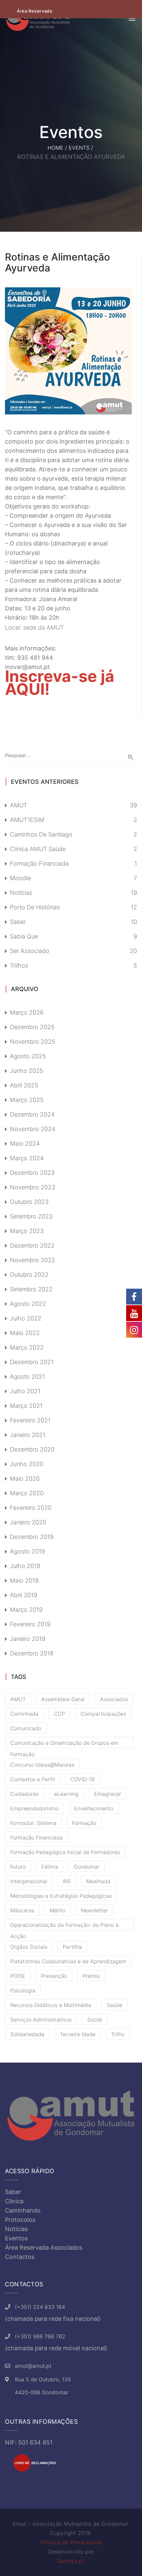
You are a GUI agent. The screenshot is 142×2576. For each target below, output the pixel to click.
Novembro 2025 (33, 1042)
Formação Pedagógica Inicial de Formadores (65, 1852)
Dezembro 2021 (32, 1362)
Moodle (20, 878)
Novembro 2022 (33, 1260)
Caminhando (23, 2210)
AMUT (18, 805)
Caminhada (24, 1714)
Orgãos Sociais (29, 1947)
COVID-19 (82, 1779)
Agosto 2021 (27, 1377)
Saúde (114, 2005)
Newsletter (94, 1910)
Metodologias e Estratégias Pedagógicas (61, 1896)
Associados (114, 1699)
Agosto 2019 (27, 1551)
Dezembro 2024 (32, 1114)
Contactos (20, 2257)
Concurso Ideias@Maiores (42, 1765)
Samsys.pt (71, 2561)
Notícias (21, 893)
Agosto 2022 (28, 1304)
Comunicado (26, 1728)
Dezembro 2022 (32, 1245)
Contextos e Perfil (33, 1779)
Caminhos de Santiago (41, 834)
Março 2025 (27, 1100)
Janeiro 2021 (28, 1435)
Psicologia (23, 1990)
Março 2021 (26, 1406)
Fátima (50, 1867)
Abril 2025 (24, 1085)
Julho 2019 (25, 1566)
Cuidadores (24, 1794)
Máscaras (22, 1910)
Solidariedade (27, 2034)
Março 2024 (27, 1158)
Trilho (118, 2034)
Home (55, 148)
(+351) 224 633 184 (40, 2307)
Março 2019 (26, 1610)
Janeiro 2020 (28, 1522)
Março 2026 (27, 1012)
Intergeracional (29, 1881)
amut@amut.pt (33, 2366)
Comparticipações (103, 1714)
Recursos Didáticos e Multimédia (51, 2005)
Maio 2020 (25, 1479)
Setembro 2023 (31, 1216)
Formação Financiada (39, 863)
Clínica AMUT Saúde (38, 849)
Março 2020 (27, 1493)
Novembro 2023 (33, 1187)
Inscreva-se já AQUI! (60, 683)
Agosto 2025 (28, 1056)
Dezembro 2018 (32, 1653)
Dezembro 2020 (32, 1449)
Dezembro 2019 (32, 1537)
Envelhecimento (94, 1808)
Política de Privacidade (71, 2542)
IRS (67, 1881)
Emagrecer (108, 1794)
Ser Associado (30, 951)
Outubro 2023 (29, 1202)
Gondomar (87, 1867)
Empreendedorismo (34, 1808)
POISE (18, 1976)
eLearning (66, 1794)
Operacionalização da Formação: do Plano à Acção (64, 1926)
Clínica (14, 2201)
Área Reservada (35, 11)
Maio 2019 (24, 1580)
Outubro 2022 (29, 1275)
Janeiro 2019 (28, 1639)
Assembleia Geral (63, 1699)
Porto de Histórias (35, 907)
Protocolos (20, 2220)
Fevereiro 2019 (30, 1624)
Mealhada (98, 1881)
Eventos (16, 2238)
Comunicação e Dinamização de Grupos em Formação (64, 1744)
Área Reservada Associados (44, 2247)
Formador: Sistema (33, 1823)
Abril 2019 (24, 1595)
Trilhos (19, 965)
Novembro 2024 (33, 1129)
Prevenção (54, 1976)
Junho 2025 (27, 1071)
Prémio (91, 1976)
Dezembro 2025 (32, 1027)
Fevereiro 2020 (31, 1508)
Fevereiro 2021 (30, 1420)
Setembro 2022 (31, 1289)
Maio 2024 (25, 1144)
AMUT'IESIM (27, 820)
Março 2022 (27, 1347)
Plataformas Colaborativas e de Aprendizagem (68, 1961)
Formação (84, 1823)
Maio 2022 (25, 1333)
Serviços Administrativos (41, 2020)
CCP (59, 1714)
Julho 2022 (26, 1318)
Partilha (72, 1947)
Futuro (18, 1867)
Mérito (57, 1910)
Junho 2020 (27, 1464)
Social (95, 2020)
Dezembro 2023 (32, 1173)
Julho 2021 (25, 1391)
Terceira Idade (78, 2034)
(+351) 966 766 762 (40, 2336)
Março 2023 (27, 1231)
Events (79, 148)
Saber (18, 922)
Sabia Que (24, 936)
